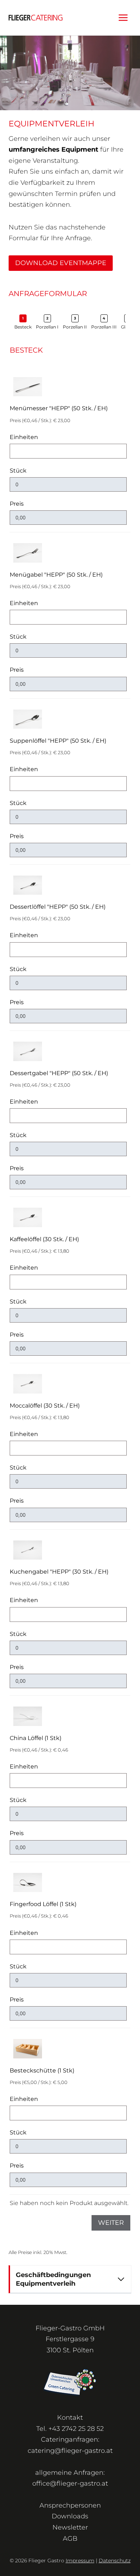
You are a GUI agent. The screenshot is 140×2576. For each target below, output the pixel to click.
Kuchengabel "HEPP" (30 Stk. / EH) (59, 1572)
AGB (70, 2539)
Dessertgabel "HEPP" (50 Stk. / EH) (59, 1073)
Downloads (70, 2516)
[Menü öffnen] (123, 17)
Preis (17, 504)
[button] (23, 322)
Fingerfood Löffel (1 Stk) (43, 1904)
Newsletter (70, 2527)
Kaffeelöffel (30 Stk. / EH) (44, 1239)
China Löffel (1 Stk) (36, 1738)
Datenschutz (115, 2561)
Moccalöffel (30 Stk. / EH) (45, 1406)
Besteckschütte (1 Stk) (42, 2070)
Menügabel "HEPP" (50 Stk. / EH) (56, 575)
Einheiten (24, 437)
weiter (111, 2223)
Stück (18, 471)
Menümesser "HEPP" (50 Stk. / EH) (59, 408)
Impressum (80, 2561)
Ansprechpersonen (70, 2505)
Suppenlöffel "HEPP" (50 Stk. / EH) (58, 741)
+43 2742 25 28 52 (76, 2429)
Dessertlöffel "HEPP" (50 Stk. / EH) (58, 907)
